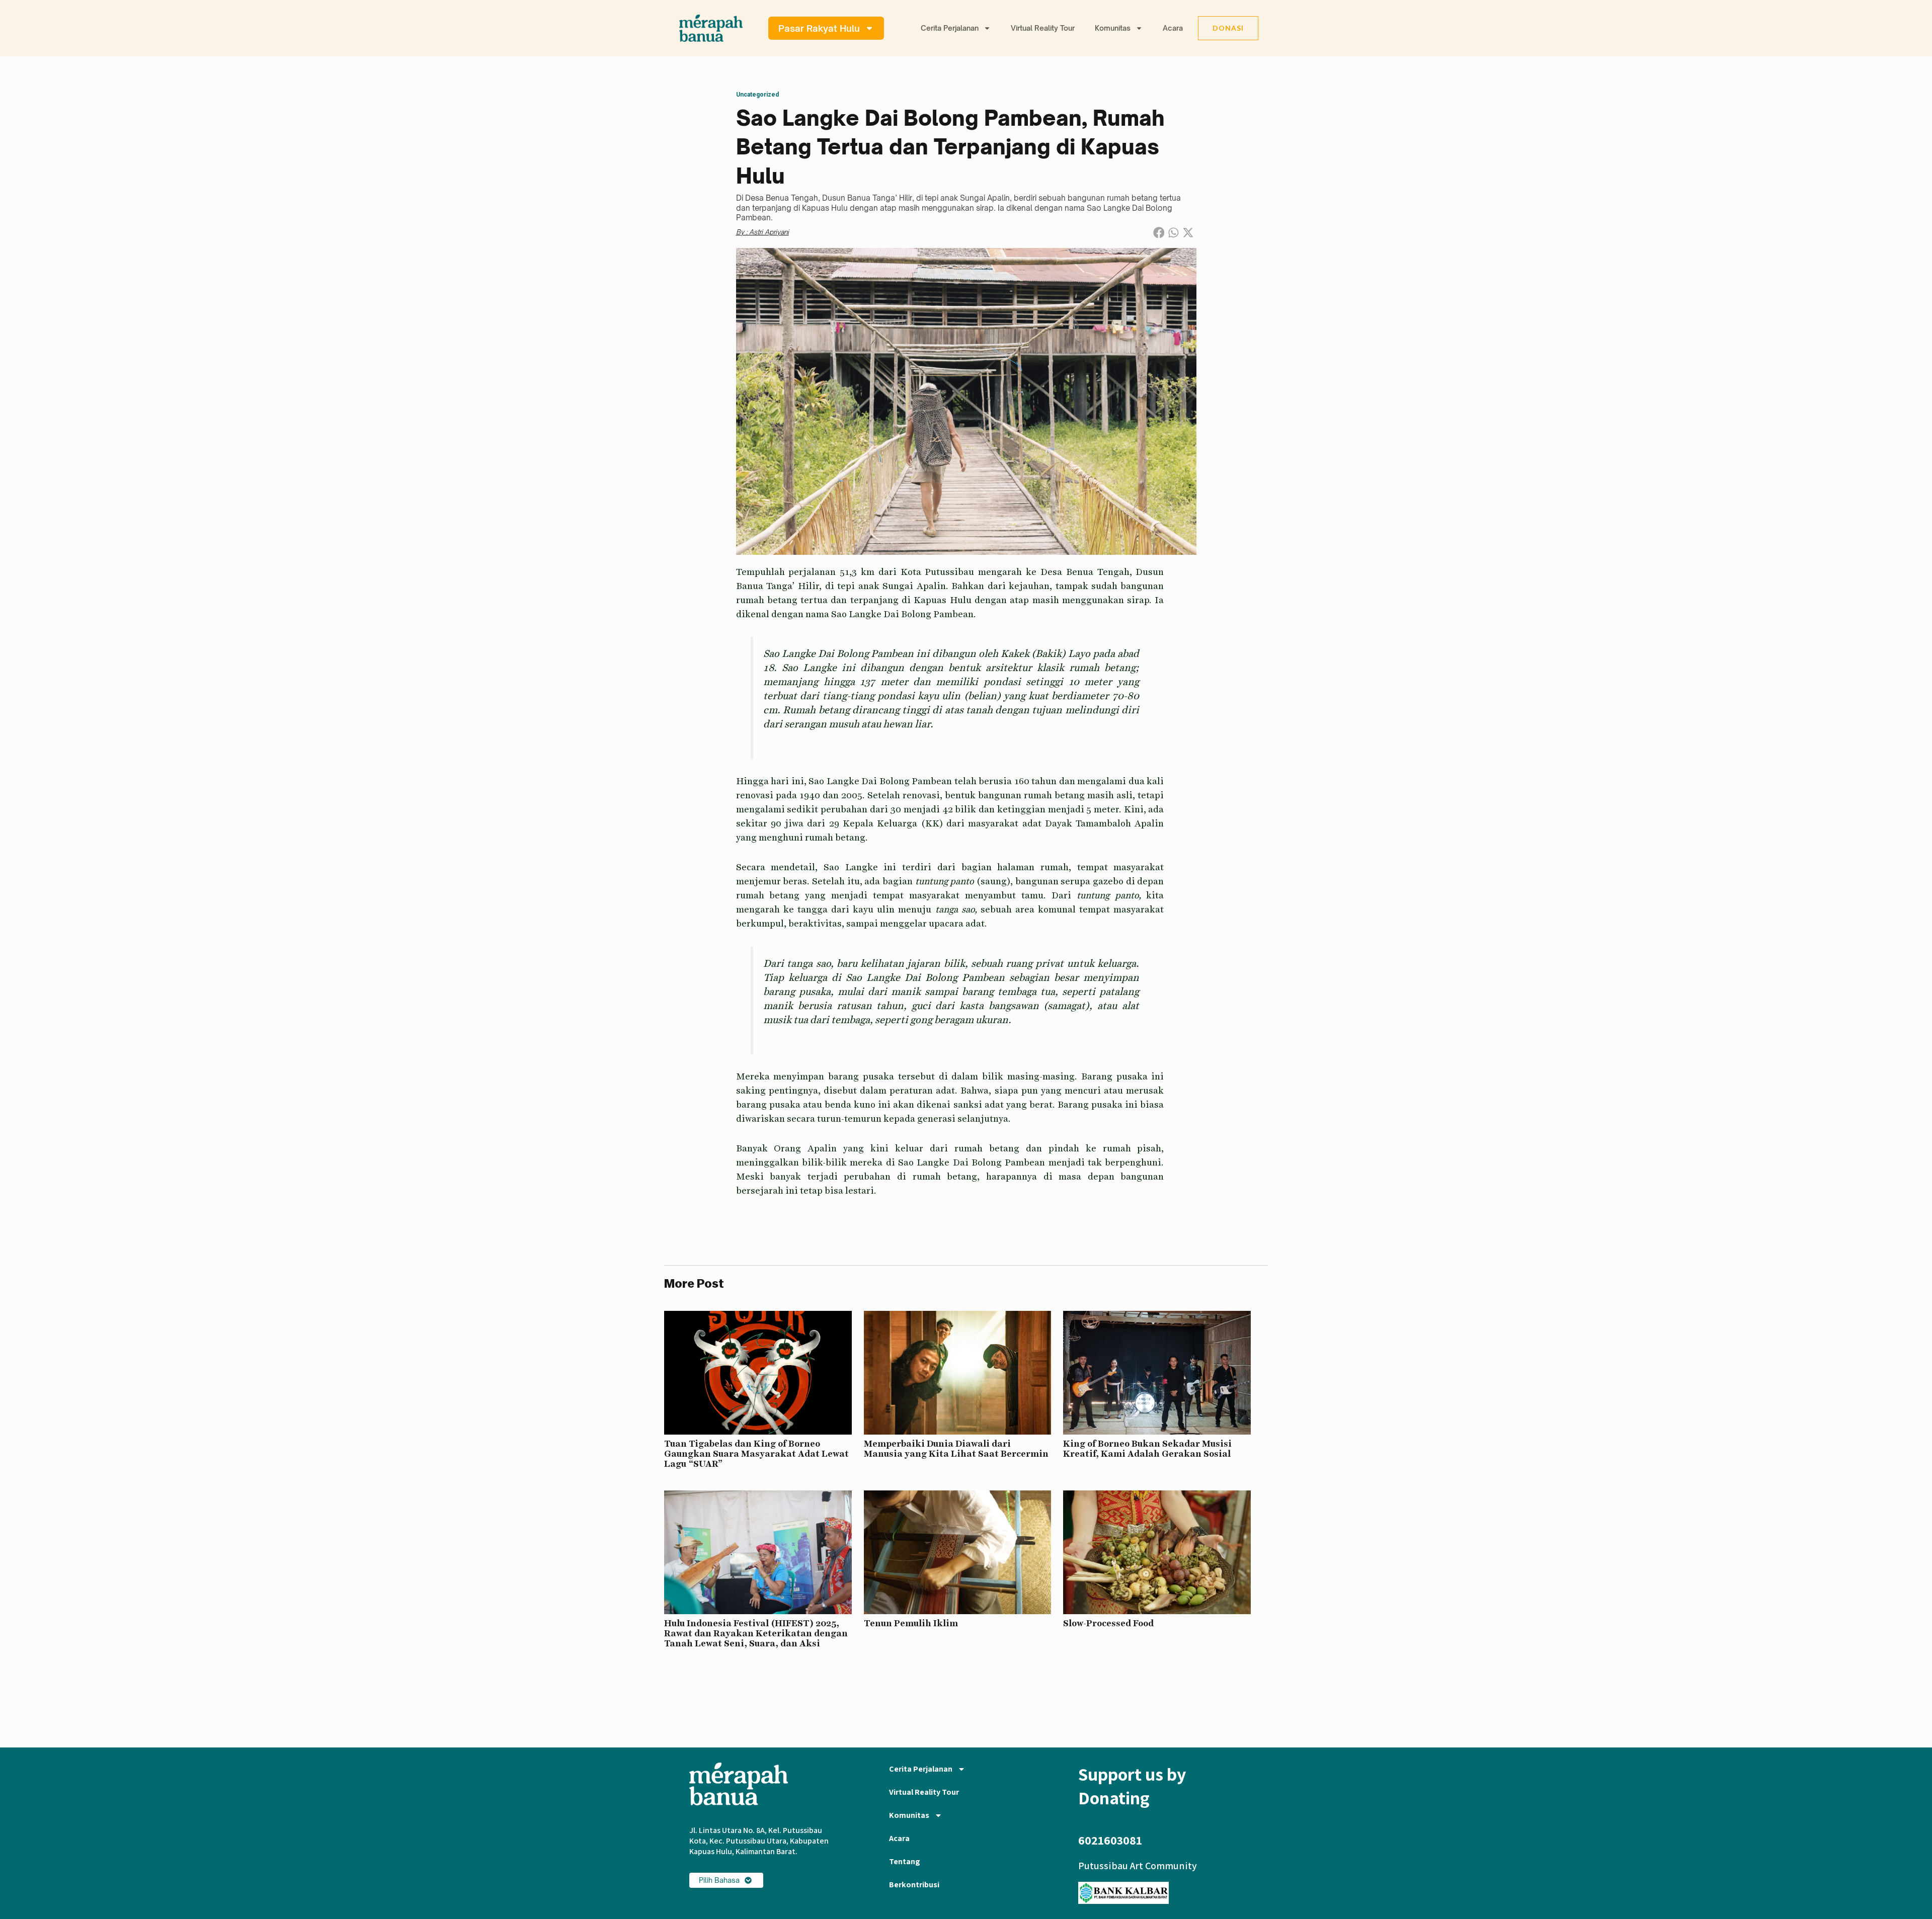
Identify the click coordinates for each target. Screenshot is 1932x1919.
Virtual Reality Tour (1043, 28)
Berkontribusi (914, 1885)
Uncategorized (757, 95)
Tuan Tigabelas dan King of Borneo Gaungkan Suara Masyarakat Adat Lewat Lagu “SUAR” (756, 1453)
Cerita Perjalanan (950, 28)
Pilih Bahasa (719, 1880)
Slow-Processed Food (1108, 1623)
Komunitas (1113, 28)
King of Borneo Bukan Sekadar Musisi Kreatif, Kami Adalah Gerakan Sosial (1147, 1448)
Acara (1173, 28)
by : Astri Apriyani (762, 232)
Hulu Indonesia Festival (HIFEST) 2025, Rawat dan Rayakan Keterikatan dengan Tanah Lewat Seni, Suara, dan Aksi (756, 1633)
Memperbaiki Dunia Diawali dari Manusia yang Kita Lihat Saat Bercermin (956, 1448)
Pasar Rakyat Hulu (819, 28)
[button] (1158, 233)
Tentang (905, 1861)
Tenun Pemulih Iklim (911, 1623)
